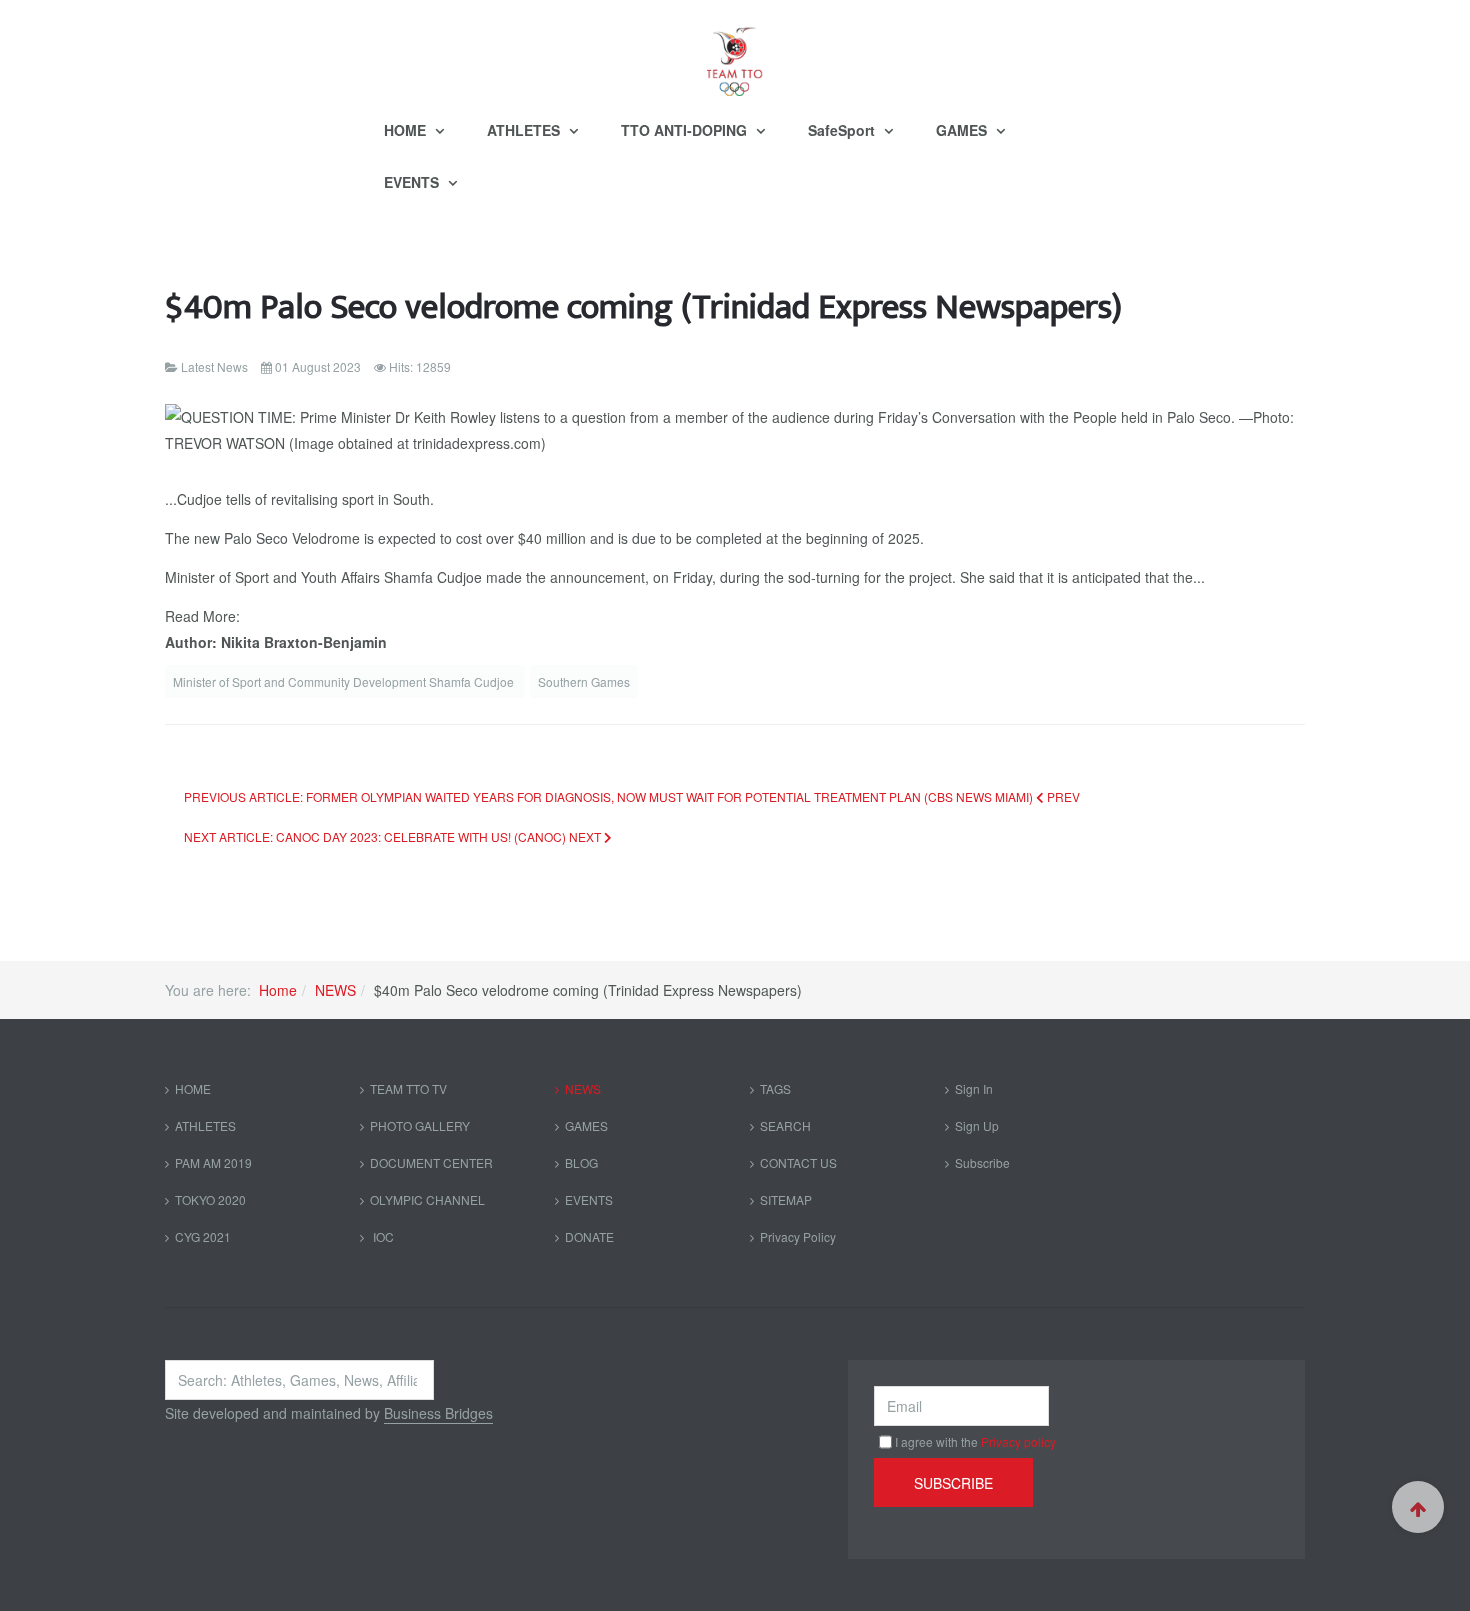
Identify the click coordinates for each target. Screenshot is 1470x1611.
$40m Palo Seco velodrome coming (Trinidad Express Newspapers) (643, 307)
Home (278, 990)
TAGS (775, 1088)
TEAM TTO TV (408, 1088)
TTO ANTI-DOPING (686, 130)
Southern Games (584, 681)
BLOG (581, 1162)
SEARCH (785, 1125)
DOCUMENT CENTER (431, 1162)
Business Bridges (438, 1413)
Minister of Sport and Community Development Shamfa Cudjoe (345, 681)
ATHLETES (525, 130)
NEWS (335, 990)
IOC (382, 1236)
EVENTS (413, 182)
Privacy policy (1018, 1441)
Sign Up (977, 1125)
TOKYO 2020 (210, 1199)
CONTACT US (798, 1162)
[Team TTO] (735, 52)
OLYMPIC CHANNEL (427, 1199)
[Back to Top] (1418, 1507)
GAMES (963, 130)
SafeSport (843, 130)
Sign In (974, 1088)
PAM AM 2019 (213, 1162)
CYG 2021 (203, 1236)
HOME (407, 130)
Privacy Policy (798, 1236)
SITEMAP (786, 1199)
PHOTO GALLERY (420, 1125)
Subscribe (982, 1162)
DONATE (589, 1236)
